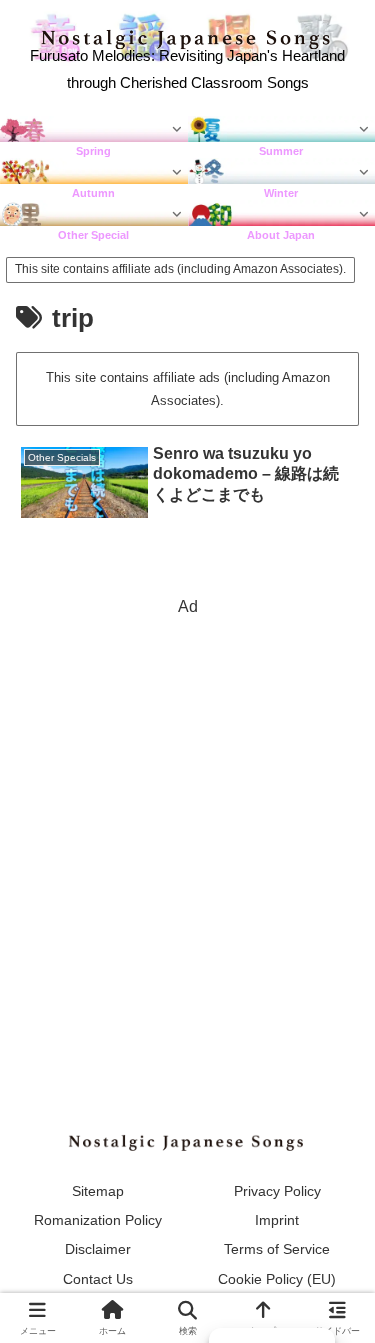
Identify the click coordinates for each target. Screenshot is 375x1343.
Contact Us (98, 1279)
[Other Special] (94, 214)
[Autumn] (94, 172)
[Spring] (94, 130)
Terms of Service (277, 1249)
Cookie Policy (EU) (277, 1279)
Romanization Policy (98, 1220)
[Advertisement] (187, 809)
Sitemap (98, 1191)
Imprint (277, 1220)
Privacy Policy (277, 1191)
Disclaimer (98, 1249)
